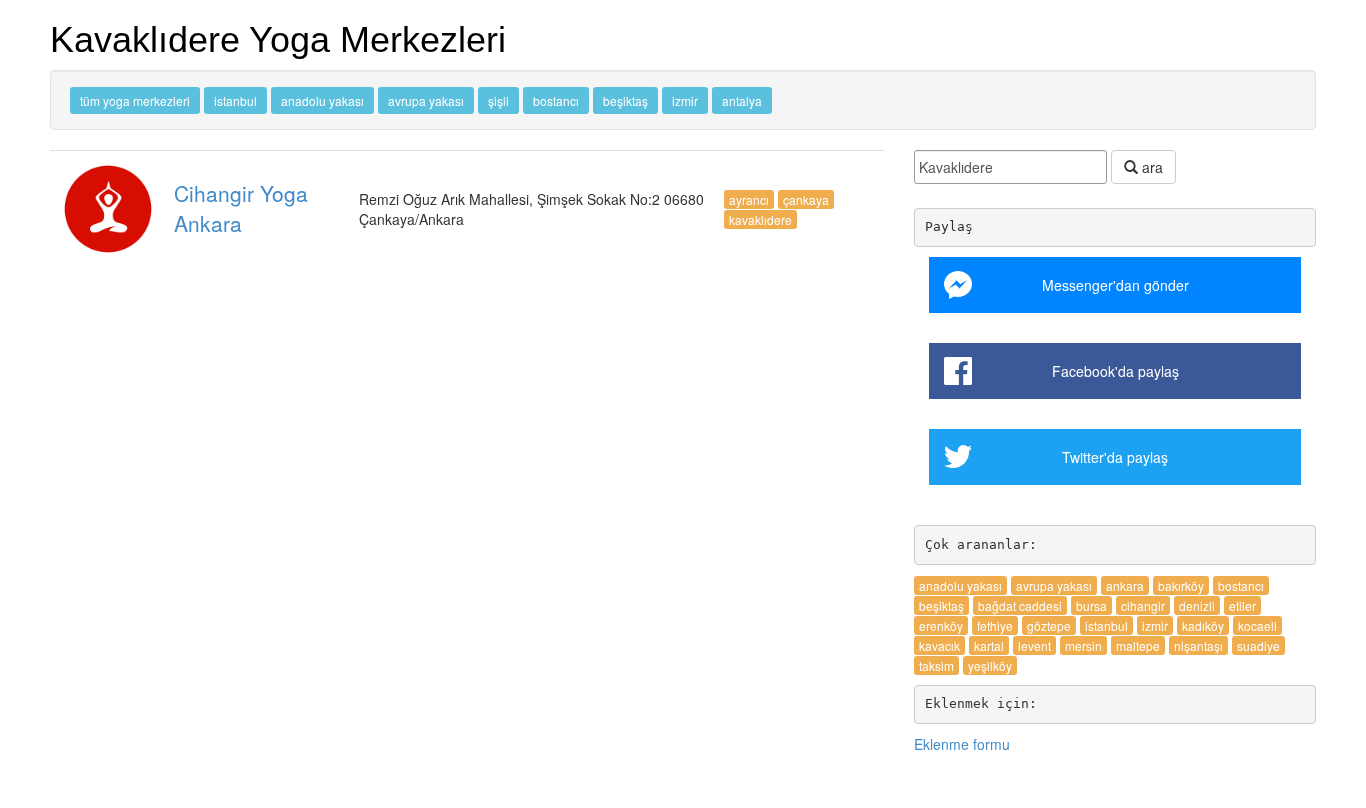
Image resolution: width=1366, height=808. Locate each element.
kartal (989, 645)
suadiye (1258, 645)
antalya (742, 100)
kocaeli (1257, 625)
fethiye (995, 625)
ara (1150, 167)
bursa (1091, 605)
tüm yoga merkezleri (135, 100)
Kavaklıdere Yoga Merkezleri (278, 39)
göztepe (1049, 625)
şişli (498, 100)
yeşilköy (990, 665)
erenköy (941, 625)
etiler (1242, 605)
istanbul (235, 100)
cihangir (1143, 605)
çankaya (806, 199)
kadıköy (1203, 625)
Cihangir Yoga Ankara (241, 207)
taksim (936, 665)
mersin (1083, 645)
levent (1034, 645)
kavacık (939, 645)
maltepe (1138, 645)
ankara (1125, 585)
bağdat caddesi (1020, 605)
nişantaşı (1198, 645)
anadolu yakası (322, 100)
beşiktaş (625, 100)
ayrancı (749, 199)
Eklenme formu (962, 744)
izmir (685, 100)
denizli (1197, 605)
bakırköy (1181, 585)
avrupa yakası (426, 100)
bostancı (556, 100)
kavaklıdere (760, 219)
